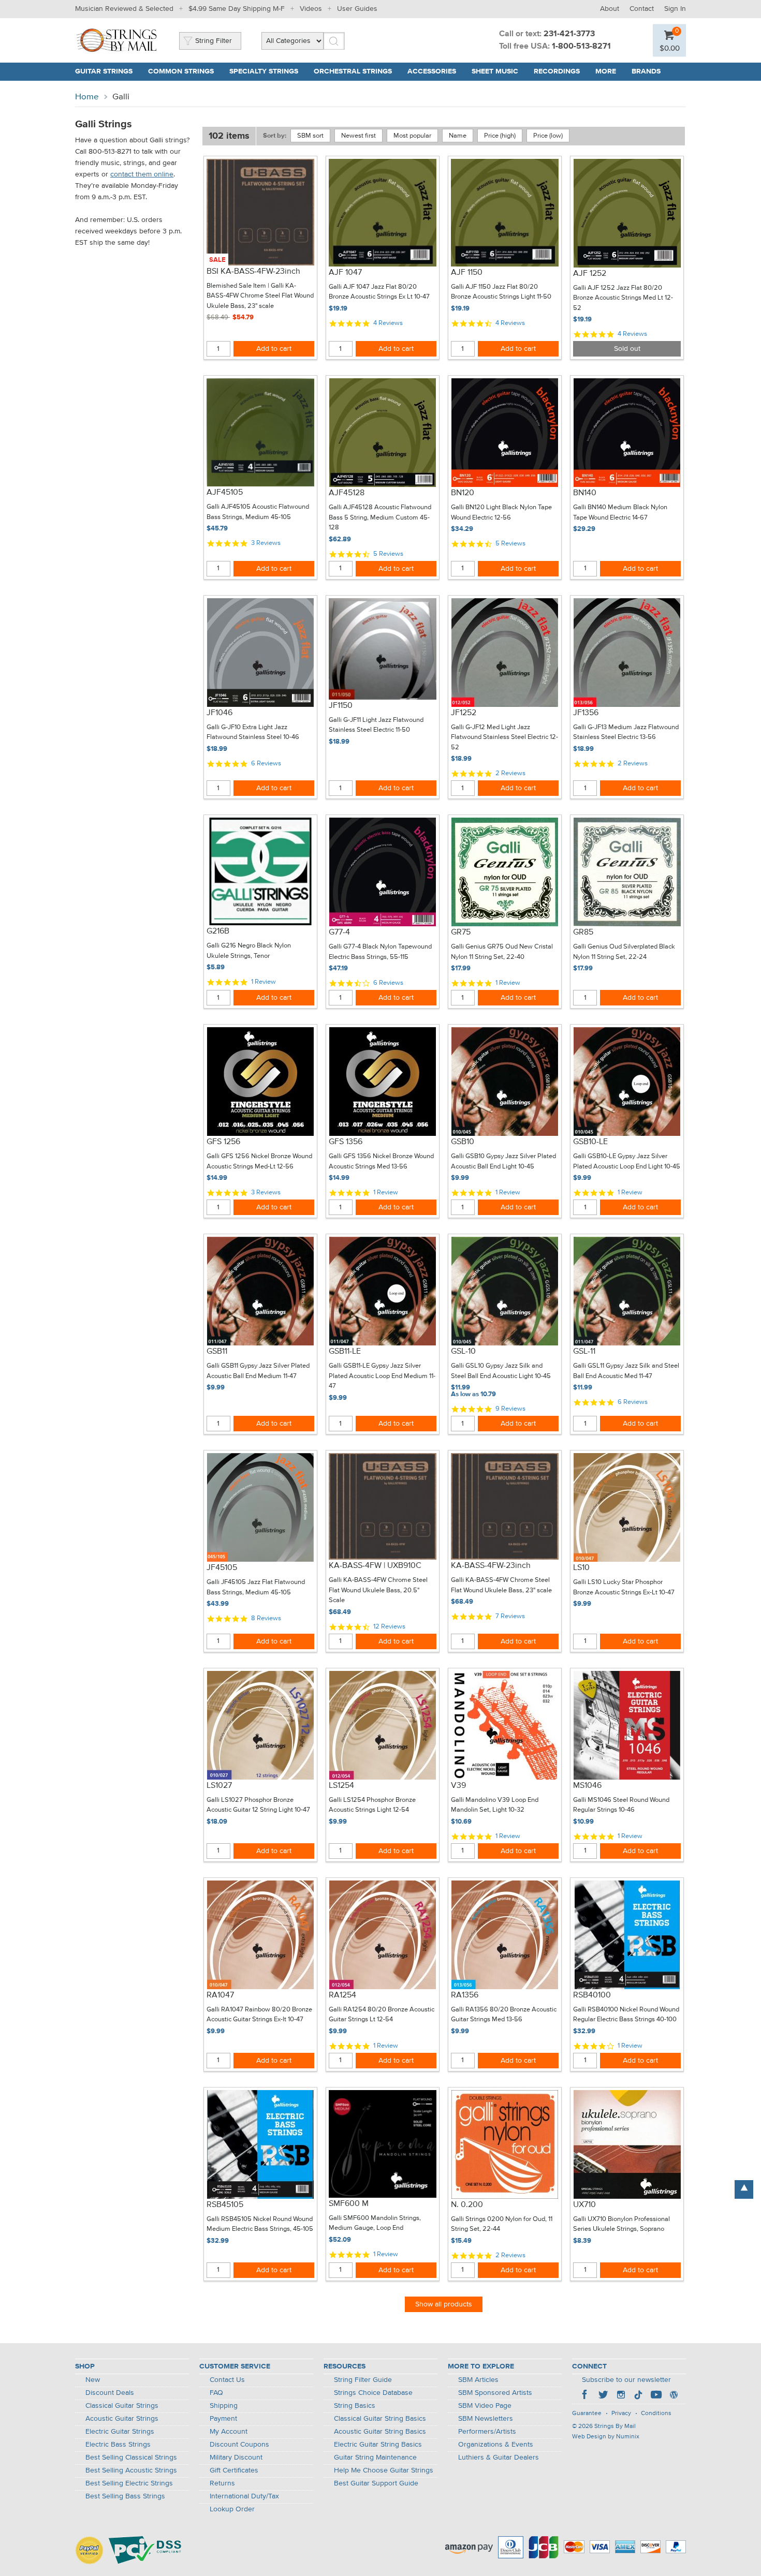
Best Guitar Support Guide (376, 2483)
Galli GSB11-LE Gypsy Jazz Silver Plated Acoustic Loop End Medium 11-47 (382, 1376)
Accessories (432, 71)
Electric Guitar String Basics (378, 2445)
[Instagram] (621, 2396)
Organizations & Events (496, 2445)
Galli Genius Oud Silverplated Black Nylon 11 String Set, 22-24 (624, 952)
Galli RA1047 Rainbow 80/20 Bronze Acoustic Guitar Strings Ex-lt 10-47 (259, 2015)
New (93, 2380)
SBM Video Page (485, 2406)
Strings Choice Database (373, 2393)
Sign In (675, 9)
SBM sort (310, 136)
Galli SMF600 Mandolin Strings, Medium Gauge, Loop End (375, 2223)
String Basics (355, 2406)
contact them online (142, 174)
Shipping (224, 2406)
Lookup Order (232, 2509)
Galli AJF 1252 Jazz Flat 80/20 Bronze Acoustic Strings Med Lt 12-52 (623, 298)
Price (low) (548, 136)
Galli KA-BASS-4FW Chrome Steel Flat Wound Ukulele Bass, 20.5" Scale (378, 1590)
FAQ (216, 2393)
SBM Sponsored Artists (495, 2393)
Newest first (358, 136)
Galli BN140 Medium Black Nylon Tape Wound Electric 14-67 (620, 513)
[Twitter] (603, 2396)
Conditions (656, 2414)
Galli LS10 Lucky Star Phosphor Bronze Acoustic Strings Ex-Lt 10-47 (624, 1587)
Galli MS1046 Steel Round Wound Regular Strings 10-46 (621, 1805)
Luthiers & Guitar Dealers (499, 2457)
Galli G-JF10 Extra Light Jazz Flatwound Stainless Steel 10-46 (253, 732)
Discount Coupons (239, 2445)
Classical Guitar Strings (122, 2406)
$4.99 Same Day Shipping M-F (237, 9)
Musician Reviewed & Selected (124, 9)
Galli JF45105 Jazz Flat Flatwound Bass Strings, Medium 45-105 (256, 1587)
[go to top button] (744, 2189)
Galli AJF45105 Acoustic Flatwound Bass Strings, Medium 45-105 (258, 512)
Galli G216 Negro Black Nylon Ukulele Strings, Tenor (249, 951)
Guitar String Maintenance (375, 2457)
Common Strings (181, 71)
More (606, 71)
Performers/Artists (487, 2432)
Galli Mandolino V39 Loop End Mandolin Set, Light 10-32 (495, 1805)
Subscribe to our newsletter (626, 2380)
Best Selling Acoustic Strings (131, 2470)
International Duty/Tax (244, 2496)
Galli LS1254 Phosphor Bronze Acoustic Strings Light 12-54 (372, 1805)
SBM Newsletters (486, 2419)
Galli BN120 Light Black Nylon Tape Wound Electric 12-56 (501, 513)
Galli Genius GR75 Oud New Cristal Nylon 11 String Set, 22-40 (502, 952)
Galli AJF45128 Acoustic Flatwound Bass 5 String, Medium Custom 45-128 (380, 517)
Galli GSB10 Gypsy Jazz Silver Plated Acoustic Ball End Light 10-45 (503, 1161)
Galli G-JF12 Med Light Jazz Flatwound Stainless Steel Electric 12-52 (504, 737)
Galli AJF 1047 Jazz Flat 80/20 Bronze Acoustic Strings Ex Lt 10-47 (379, 292)
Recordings (557, 71)
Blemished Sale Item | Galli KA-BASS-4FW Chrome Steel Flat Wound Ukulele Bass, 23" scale (260, 296)
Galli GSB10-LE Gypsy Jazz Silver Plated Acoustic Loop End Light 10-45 (627, 1161)
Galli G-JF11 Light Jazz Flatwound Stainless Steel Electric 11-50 (376, 725)
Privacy (621, 2414)
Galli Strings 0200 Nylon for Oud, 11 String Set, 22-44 (502, 2224)
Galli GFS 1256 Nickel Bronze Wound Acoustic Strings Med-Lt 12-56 (259, 1161)
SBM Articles (478, 2380)
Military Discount (236, 2457)
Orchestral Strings (353, 71)
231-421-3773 (569, 34)
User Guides (357, 9)
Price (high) (500, 136)
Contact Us (227, 2380)
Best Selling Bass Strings (125, 2496)
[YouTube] (656, 2396)
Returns (222, 2483)
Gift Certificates (234, 2470)
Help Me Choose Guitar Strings (384, 2470)
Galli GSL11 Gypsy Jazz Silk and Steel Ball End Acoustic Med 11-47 (626, 1371)
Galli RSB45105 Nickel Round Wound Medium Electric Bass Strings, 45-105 (260, 2224)
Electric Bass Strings (118, 2445)
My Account (229, 2432)
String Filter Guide (363, 2380)
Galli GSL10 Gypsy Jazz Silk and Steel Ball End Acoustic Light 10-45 (501, 1371)
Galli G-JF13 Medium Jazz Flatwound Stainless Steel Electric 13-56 (626, 732)
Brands (646, 71)
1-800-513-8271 (581, 47)
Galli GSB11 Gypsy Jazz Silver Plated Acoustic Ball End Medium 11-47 (258, 1371)
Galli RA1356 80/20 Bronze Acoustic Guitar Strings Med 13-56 (504, 2015)
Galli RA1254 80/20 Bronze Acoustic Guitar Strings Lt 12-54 (382, 2015)
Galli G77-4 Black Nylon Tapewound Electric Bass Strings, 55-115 (380, 952)
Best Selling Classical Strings (131, 2457)
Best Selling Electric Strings (129, 2483)
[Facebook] (586, 2396)
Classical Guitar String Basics (380, 2419)
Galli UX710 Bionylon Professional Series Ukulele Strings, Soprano (621, 2224)
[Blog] (674, 2396)
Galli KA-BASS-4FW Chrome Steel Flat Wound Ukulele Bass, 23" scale (501, 1585)
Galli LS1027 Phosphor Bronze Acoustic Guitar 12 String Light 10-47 (258, 1805)
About (610, 9)
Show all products (444, 2304)
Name (458, 136)
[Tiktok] (638, 2396)
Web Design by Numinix (606, 2437)
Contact (642, 9)
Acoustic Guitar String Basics (380, 2432)
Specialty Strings (264, 71)
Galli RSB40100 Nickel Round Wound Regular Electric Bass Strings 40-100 (626, 2015)
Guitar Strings (104, 71)
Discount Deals (110, 2393)
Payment (223, 2419)
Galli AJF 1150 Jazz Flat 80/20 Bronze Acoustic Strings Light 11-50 (501, 292)
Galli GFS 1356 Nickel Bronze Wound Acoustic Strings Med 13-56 (381, 1161)
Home (87, 97)
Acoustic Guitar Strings (122, 2419)
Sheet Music (495, 71)
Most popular (412, 136)
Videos (311, 9)
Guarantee (587, 2414)
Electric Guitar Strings (120, 2432)
